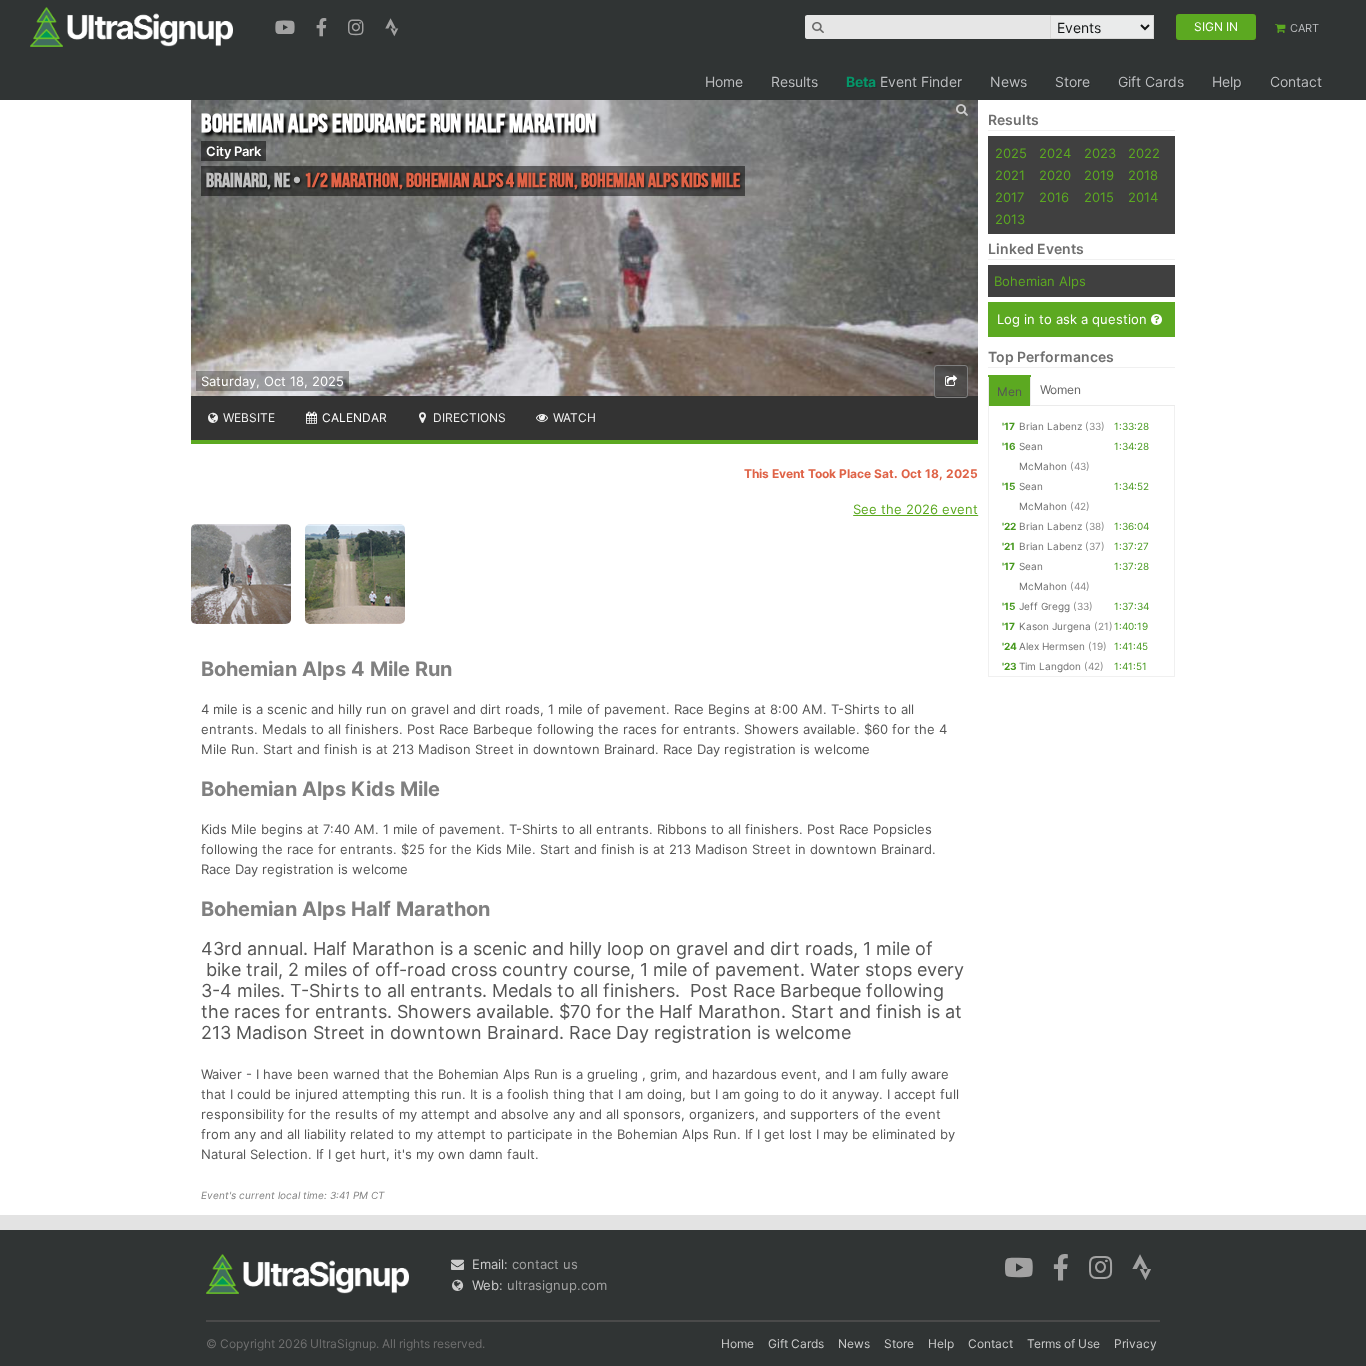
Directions (468, 417)
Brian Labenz (1050, 426)
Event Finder (904, 81)
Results (794, 81)
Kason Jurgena (1055, 626)
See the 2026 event (915, 509)
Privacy (1135, 1343)
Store (1072, 81)
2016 (1054, 197)
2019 (1099, 175)
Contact (1296, 81)
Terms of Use (1063, 1343)
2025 (1011, 153)
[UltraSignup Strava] (392, 25)
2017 (1009, 197)
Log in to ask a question (1074, 319)
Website (247, 417)
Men (1009, 391)
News (1008, 81)
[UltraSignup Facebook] (324, 25)
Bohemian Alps (1040, 281)
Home (724, 81)
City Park (233, 151)
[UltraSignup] (131, 26)
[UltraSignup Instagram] (358, 25)
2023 (1100, 153)
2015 (1099, 197)
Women (1060, 389)
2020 (1055, 175)
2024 (1055, 153)
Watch (573, 417)
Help (1227, 81)
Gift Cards (1151, 81)
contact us (545, 1264)
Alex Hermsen (1052, 646)
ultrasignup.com (557, 1285)
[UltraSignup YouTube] (287, 25)
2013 (1010, 219)
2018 (1143, 175)
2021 (1010, 175)
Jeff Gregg (1044, 606)
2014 (1143, 197)
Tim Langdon (1050, 666)
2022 (1144, 153)
